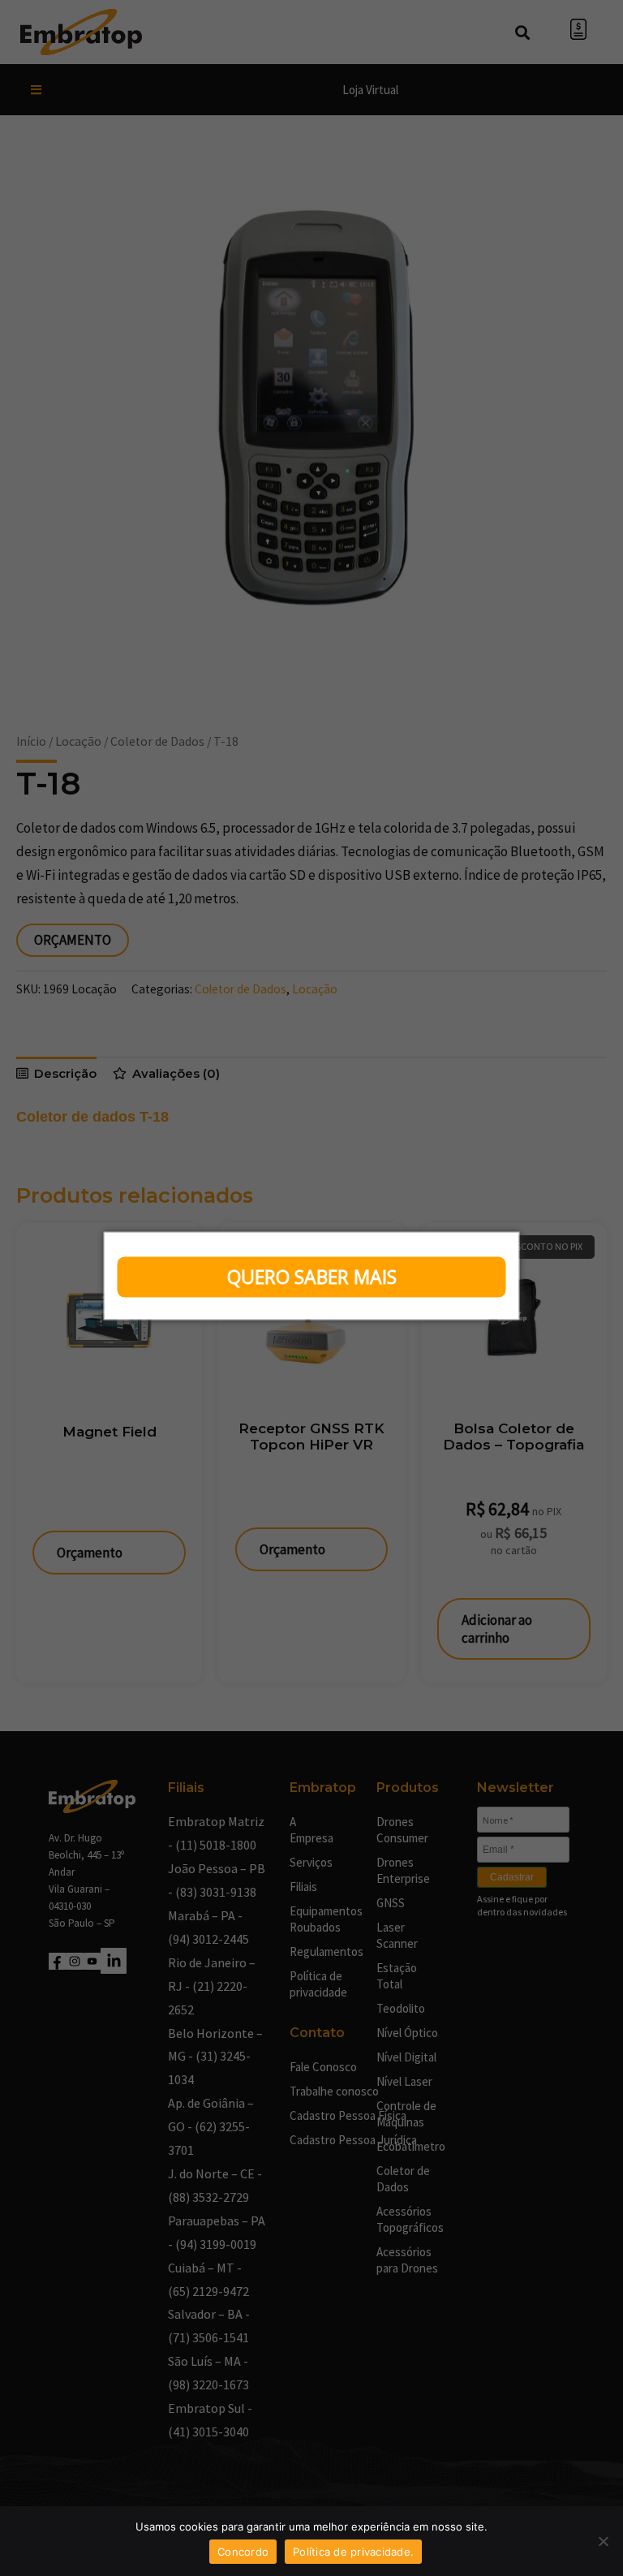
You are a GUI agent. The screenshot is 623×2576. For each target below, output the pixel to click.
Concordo (243, 2552)
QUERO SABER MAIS (312, 1277)
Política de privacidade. (353, 2552)
